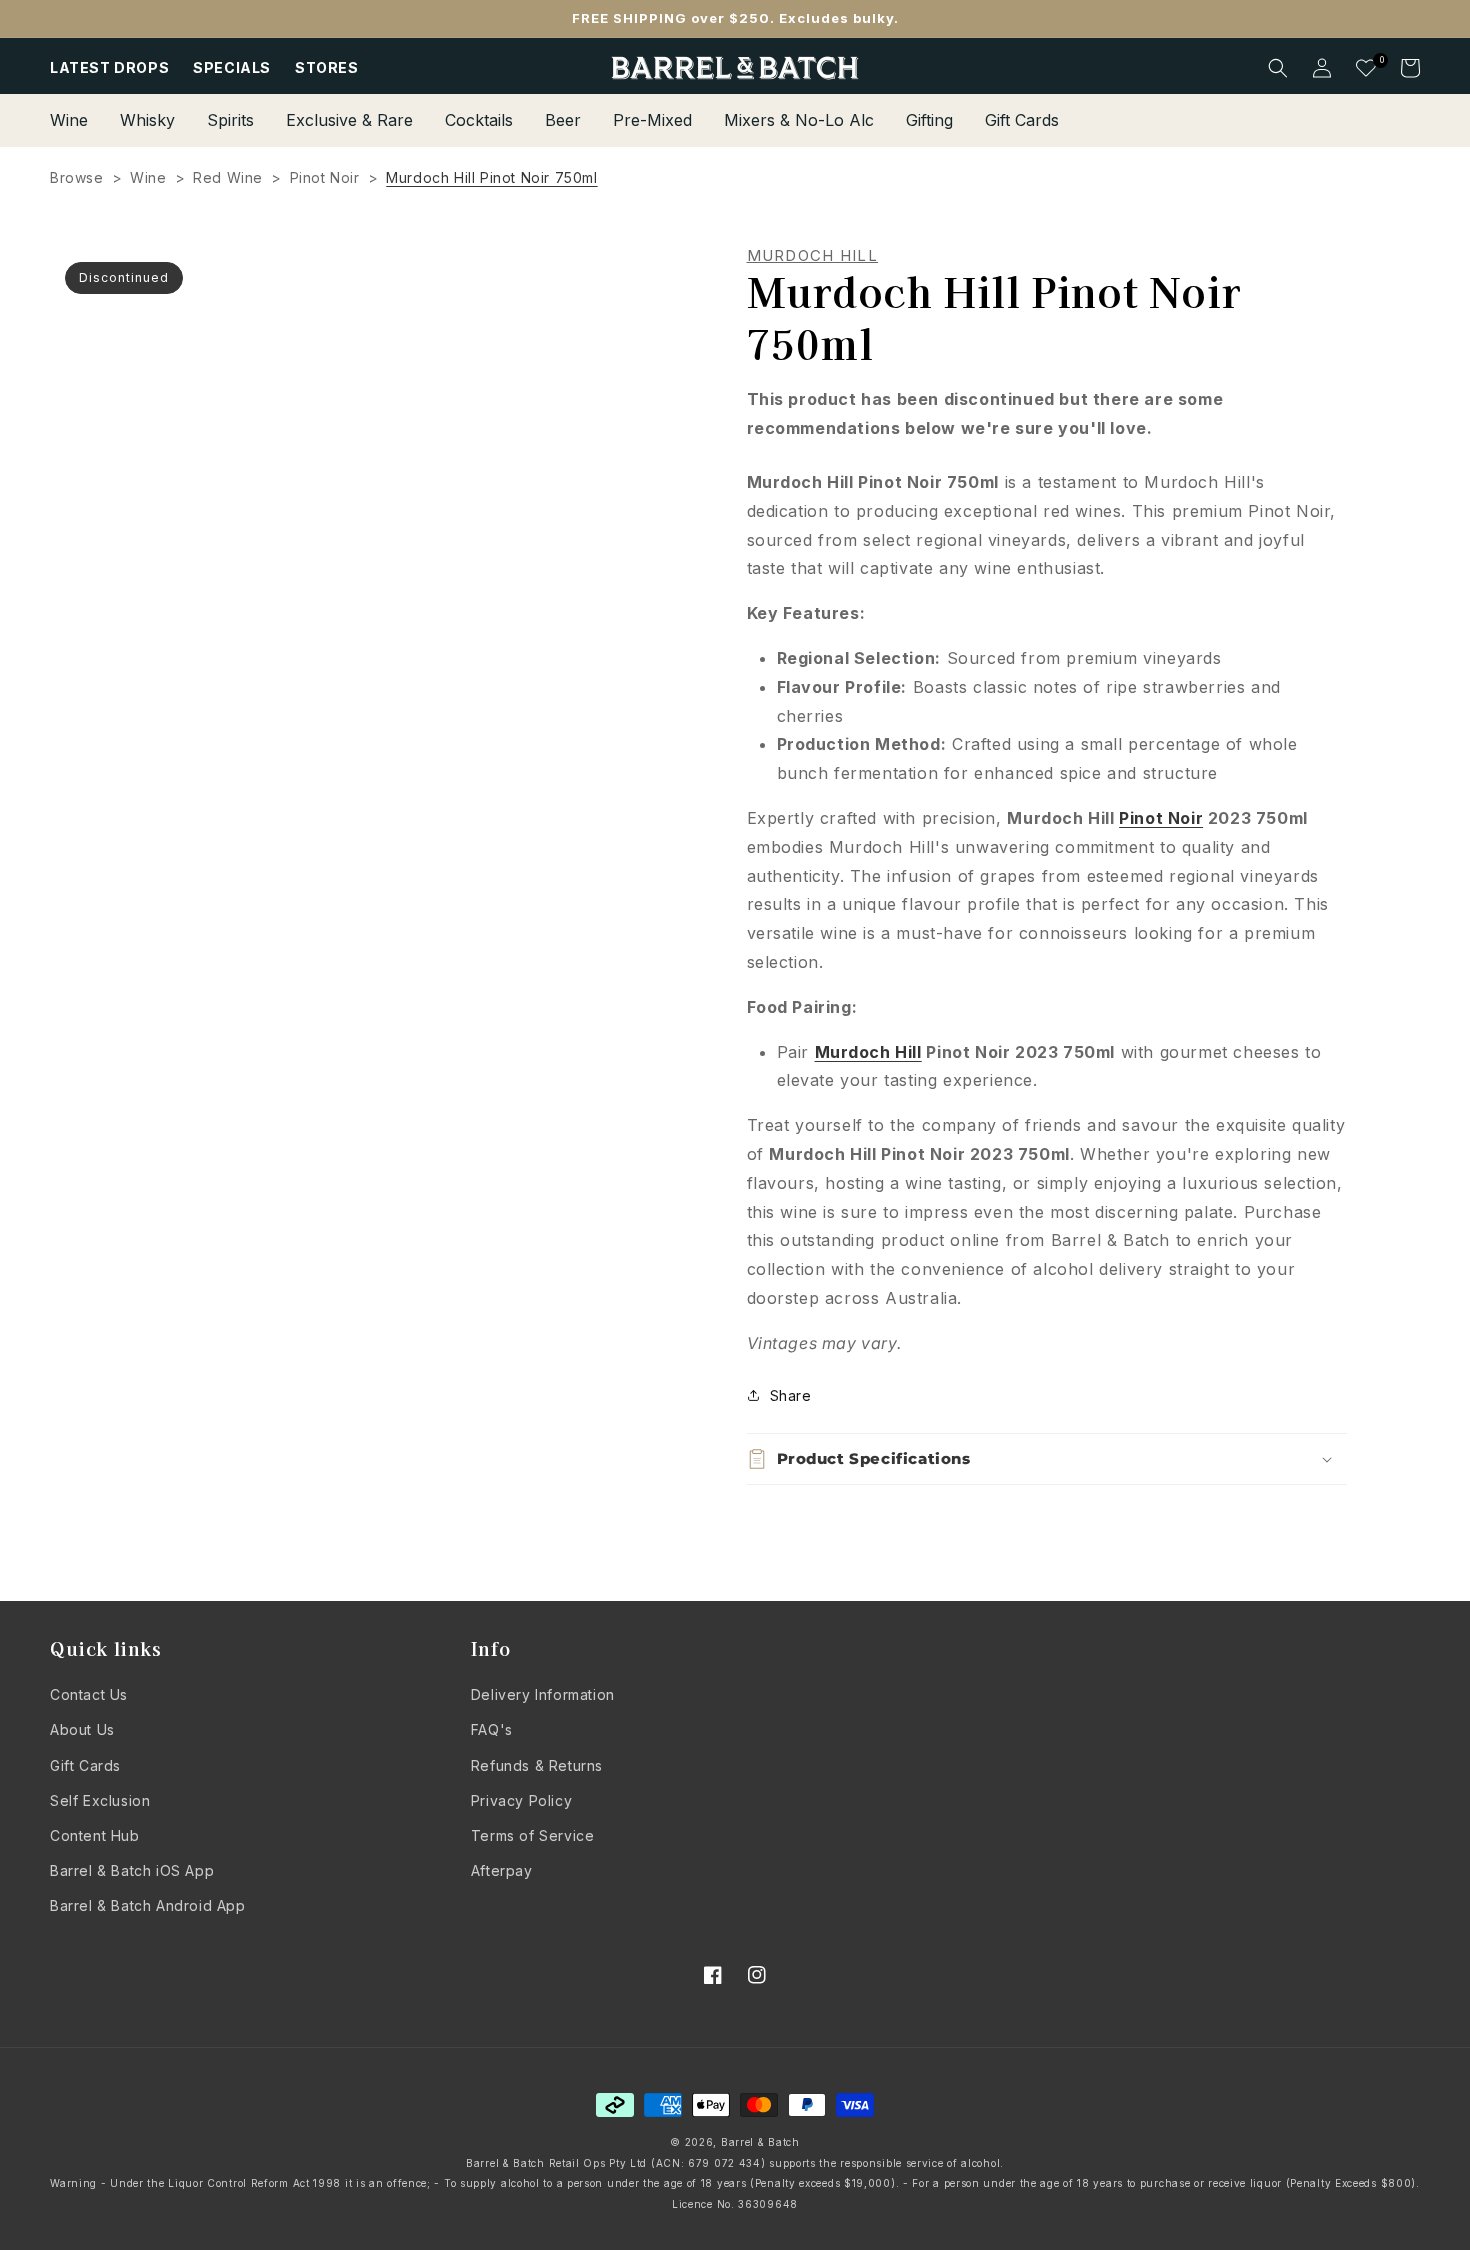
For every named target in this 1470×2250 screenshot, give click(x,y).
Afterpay (502, 1870)
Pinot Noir (325, 177)
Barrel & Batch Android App (148, 1905)
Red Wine (228, 177)
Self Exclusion (100, 1800)
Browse (77, 177)
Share (791, 1395)
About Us (82, 1729)
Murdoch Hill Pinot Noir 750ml (491, 177)
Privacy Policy (521, 1800)
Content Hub (95, 1835)
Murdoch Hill (813, 256)
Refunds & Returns (537, 1765)
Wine (148, 177)
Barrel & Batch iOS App (132, 1870)
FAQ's (492, 1729)
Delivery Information (543, 1694)
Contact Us (89, 1694)
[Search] (1278, 68)
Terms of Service (533, 1835)
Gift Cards (85, 1765)
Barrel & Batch (760, 2142)
